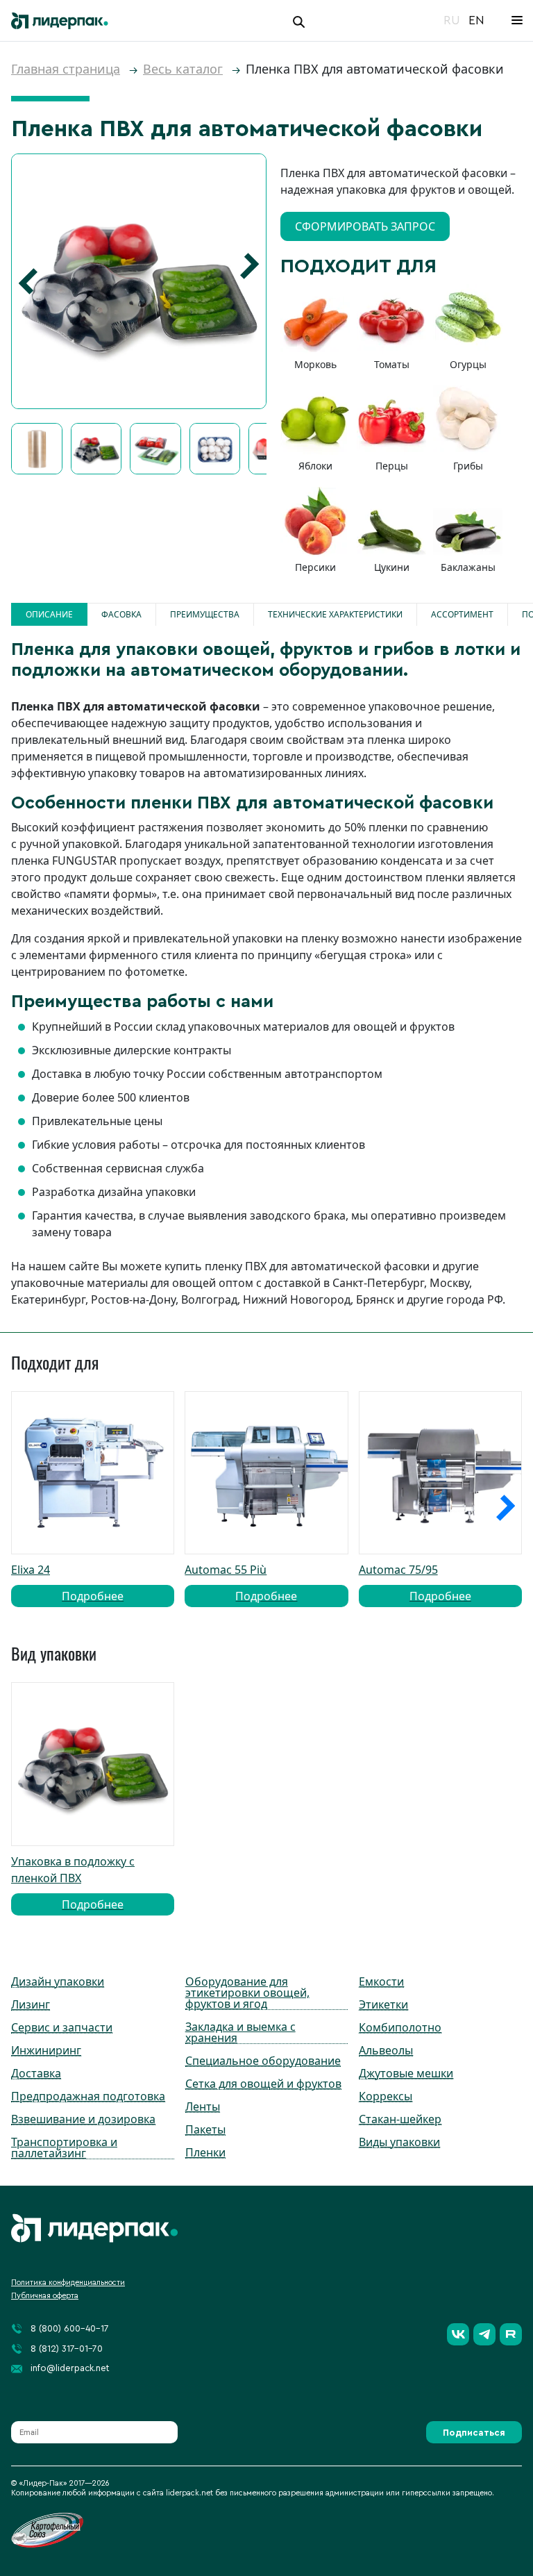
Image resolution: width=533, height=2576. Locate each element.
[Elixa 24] (93, 1473)
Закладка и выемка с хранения (240, 2032)
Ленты (203, 2106)
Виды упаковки (399, 2142)
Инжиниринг (46, 2050)
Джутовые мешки (406, 2073)
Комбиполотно (400, 2027)
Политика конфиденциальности (68, 2283)
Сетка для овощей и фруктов (263, 2084)
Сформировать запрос (365, 226)
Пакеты (205, 2129)
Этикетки (383, 2004)
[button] (28, 281)
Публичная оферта (45, 2296)
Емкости (381, 1981)
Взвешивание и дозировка (83, 2119)
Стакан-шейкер (400, 2119)
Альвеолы (386, 2050)
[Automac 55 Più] (266, 1473)
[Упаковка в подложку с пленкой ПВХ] (93, 1764)
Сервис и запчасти (62, 2027)
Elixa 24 (67, 1583)
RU (452, 20)
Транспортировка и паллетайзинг (64, 2147)
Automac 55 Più (241, 1583)
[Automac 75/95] (440, 1473)
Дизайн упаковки (58, 1981)
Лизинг (31, 2004)
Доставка (36, 2073)
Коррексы (386, 2096)
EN (476, 20)
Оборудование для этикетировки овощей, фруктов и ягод (247, 1993)
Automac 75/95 (415, 1583)
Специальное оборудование (263, 2061)
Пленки (205, 2152)
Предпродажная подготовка (88, 2096)
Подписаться (474, 2433)
